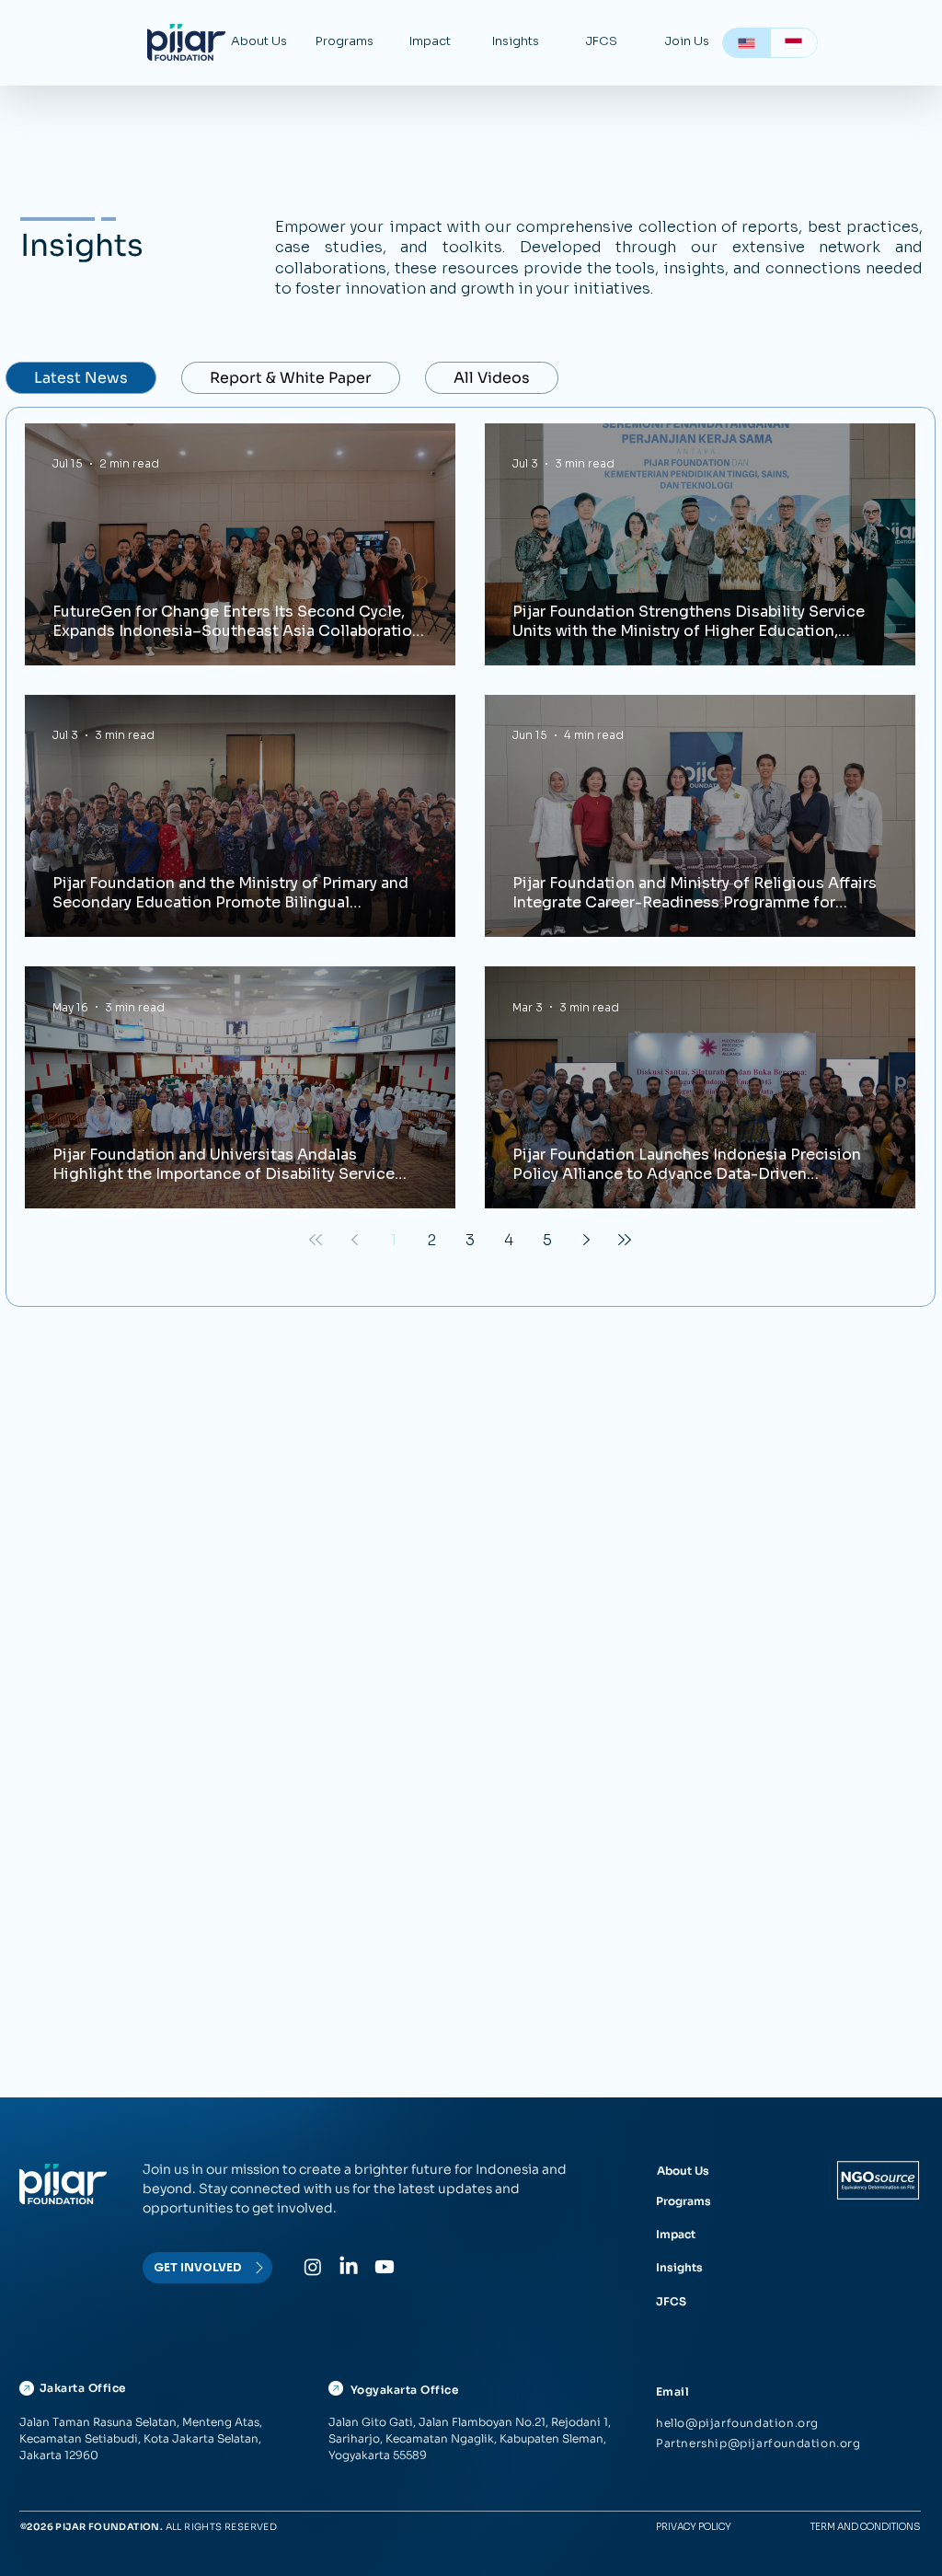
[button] (259, 41)
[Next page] (586, 1240)
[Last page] (625, 1240)
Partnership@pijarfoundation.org (758, 2443)
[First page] (316, 1240)
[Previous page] (354, 1240)
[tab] (81, 378)
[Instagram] (313, 2267)
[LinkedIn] (349, 2267)
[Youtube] (385, 2267)
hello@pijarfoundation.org (737, 2423)
